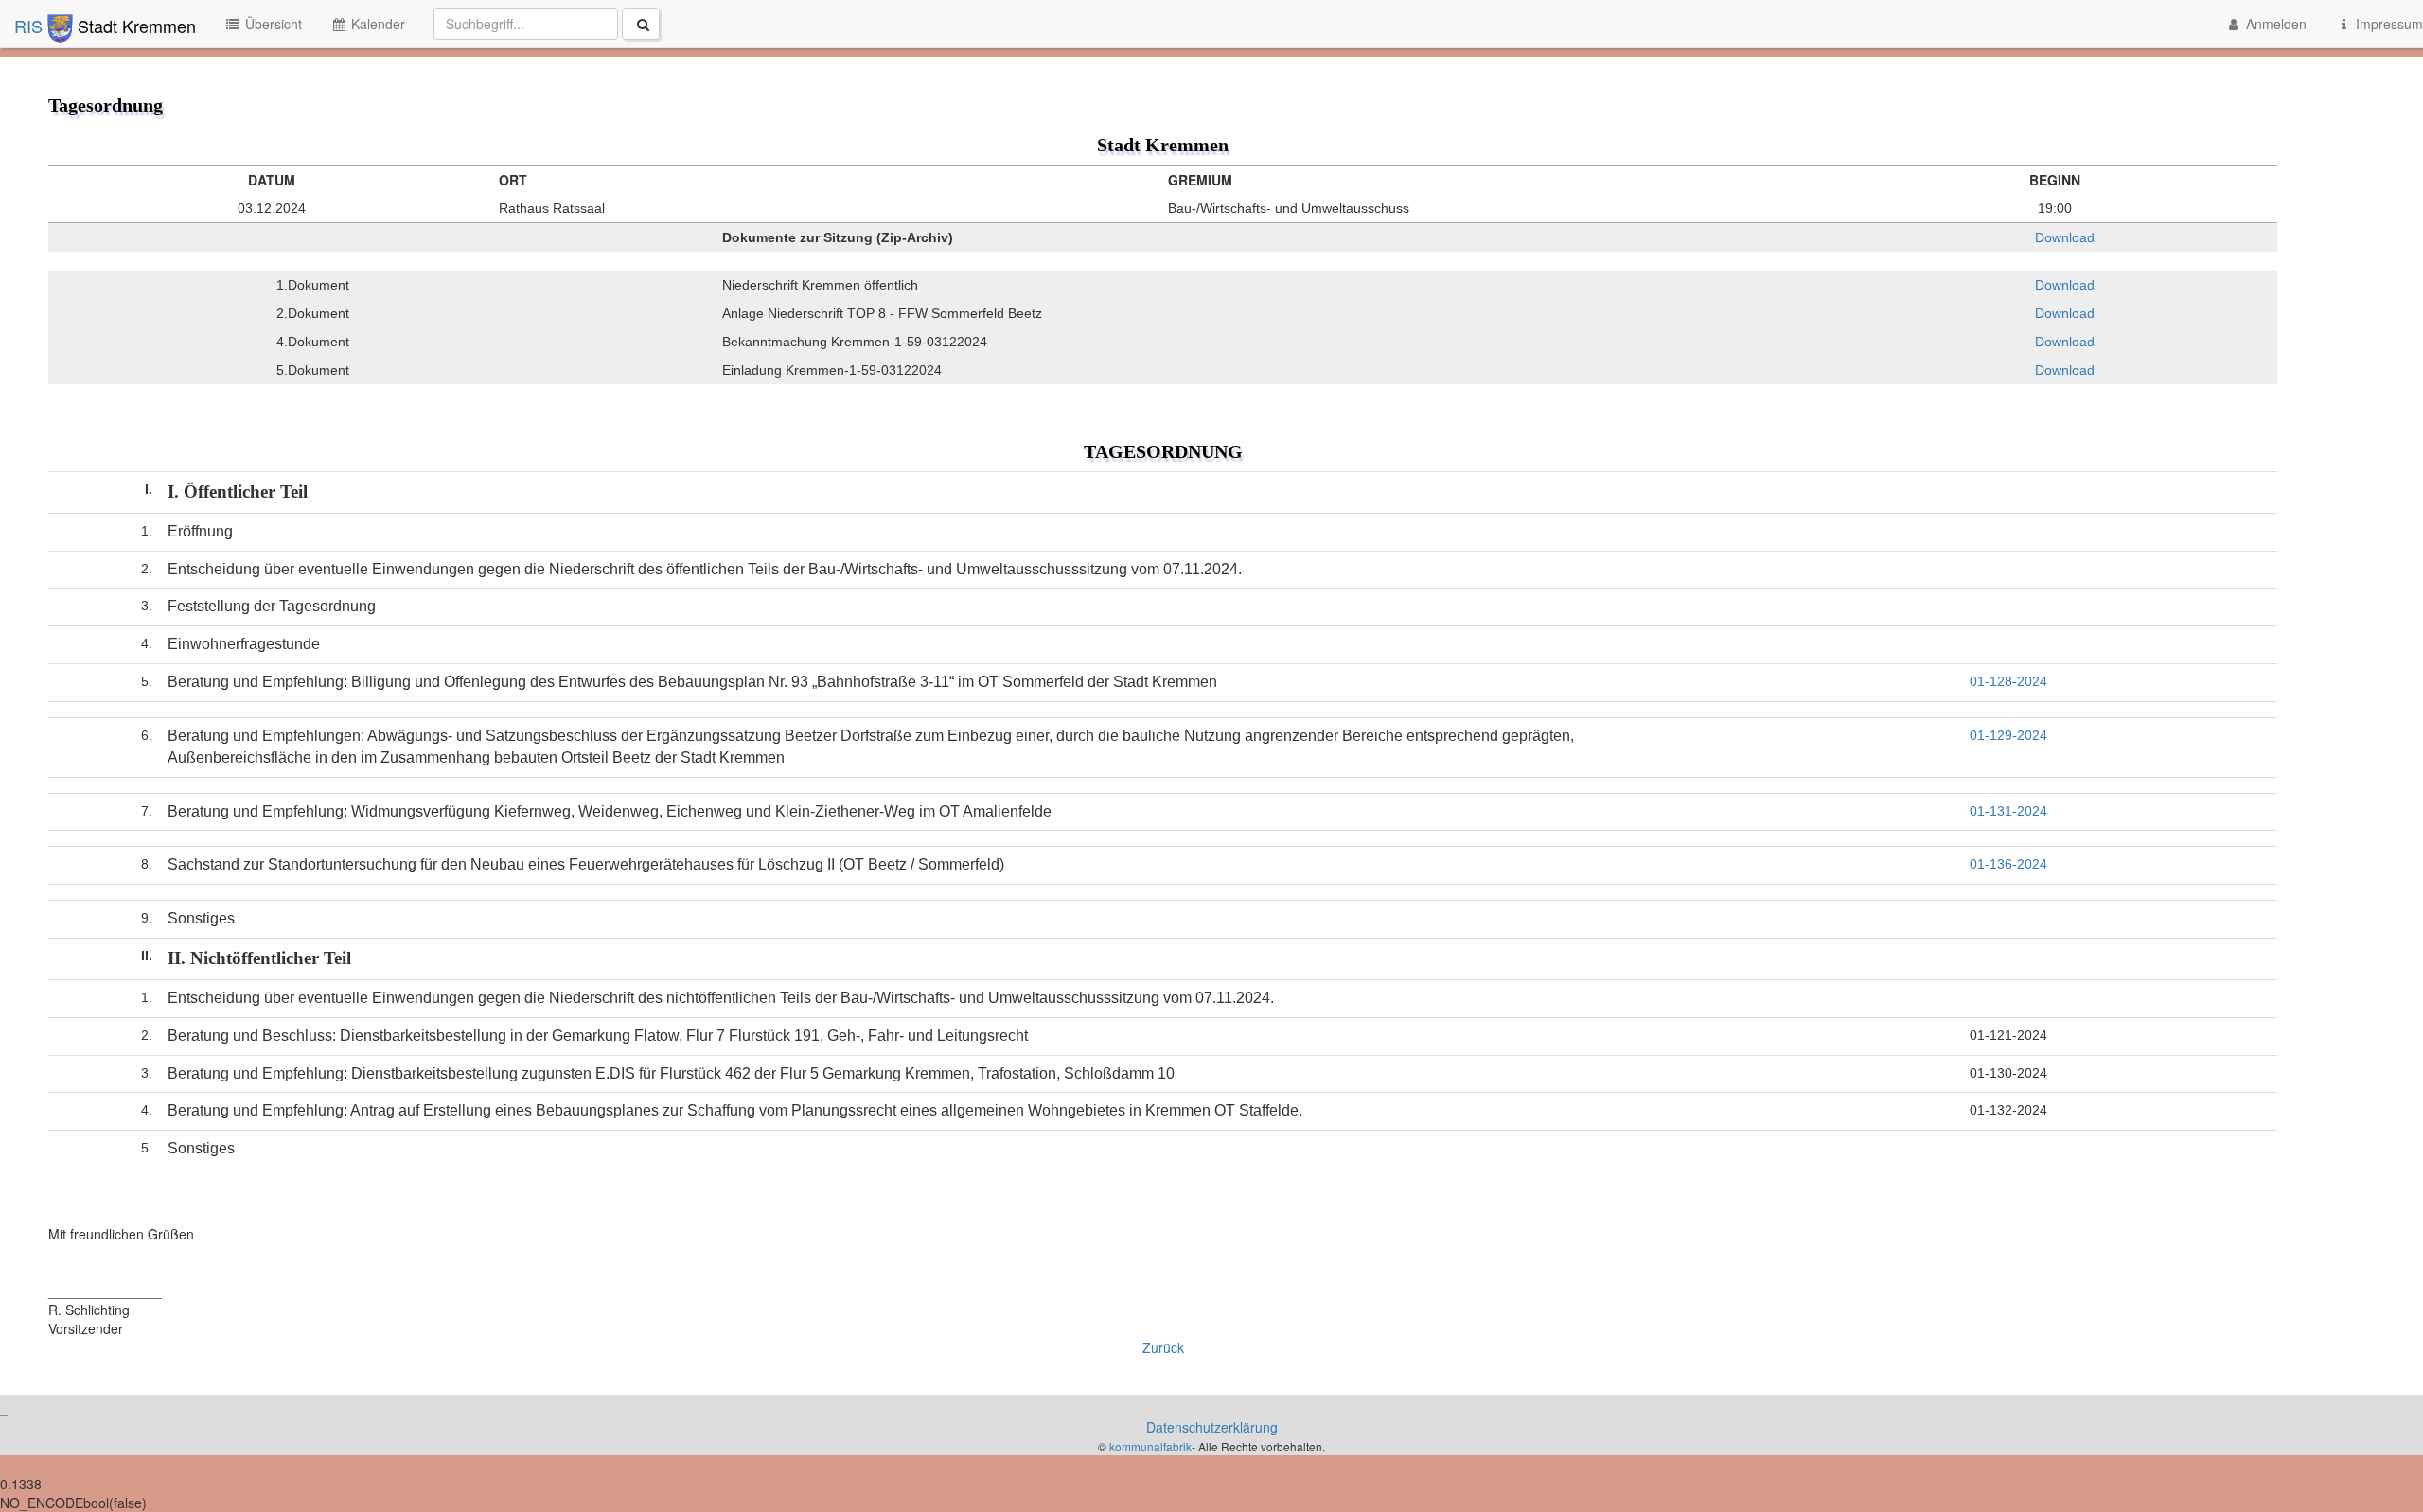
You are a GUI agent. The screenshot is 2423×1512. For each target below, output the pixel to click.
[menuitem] (547, 24)
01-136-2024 (2008, 864)
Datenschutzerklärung (1212, 1427)
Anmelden (2274, 24)
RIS (31, 26)
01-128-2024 (2008, 681)
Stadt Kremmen (134, 26)
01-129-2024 (2008, 735)
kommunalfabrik (1150, 1446)
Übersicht (272, 24)
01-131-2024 (2008, 811)
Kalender (376, 24)
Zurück (1163, 1347)
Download (2063, 237)
